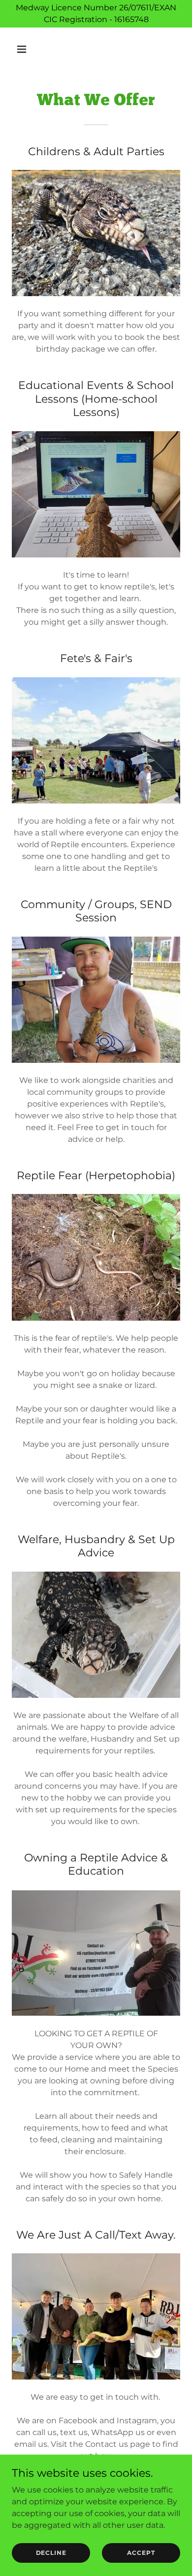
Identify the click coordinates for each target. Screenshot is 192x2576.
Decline (51, 2553)
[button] (31, 49)
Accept (141, 2553)
